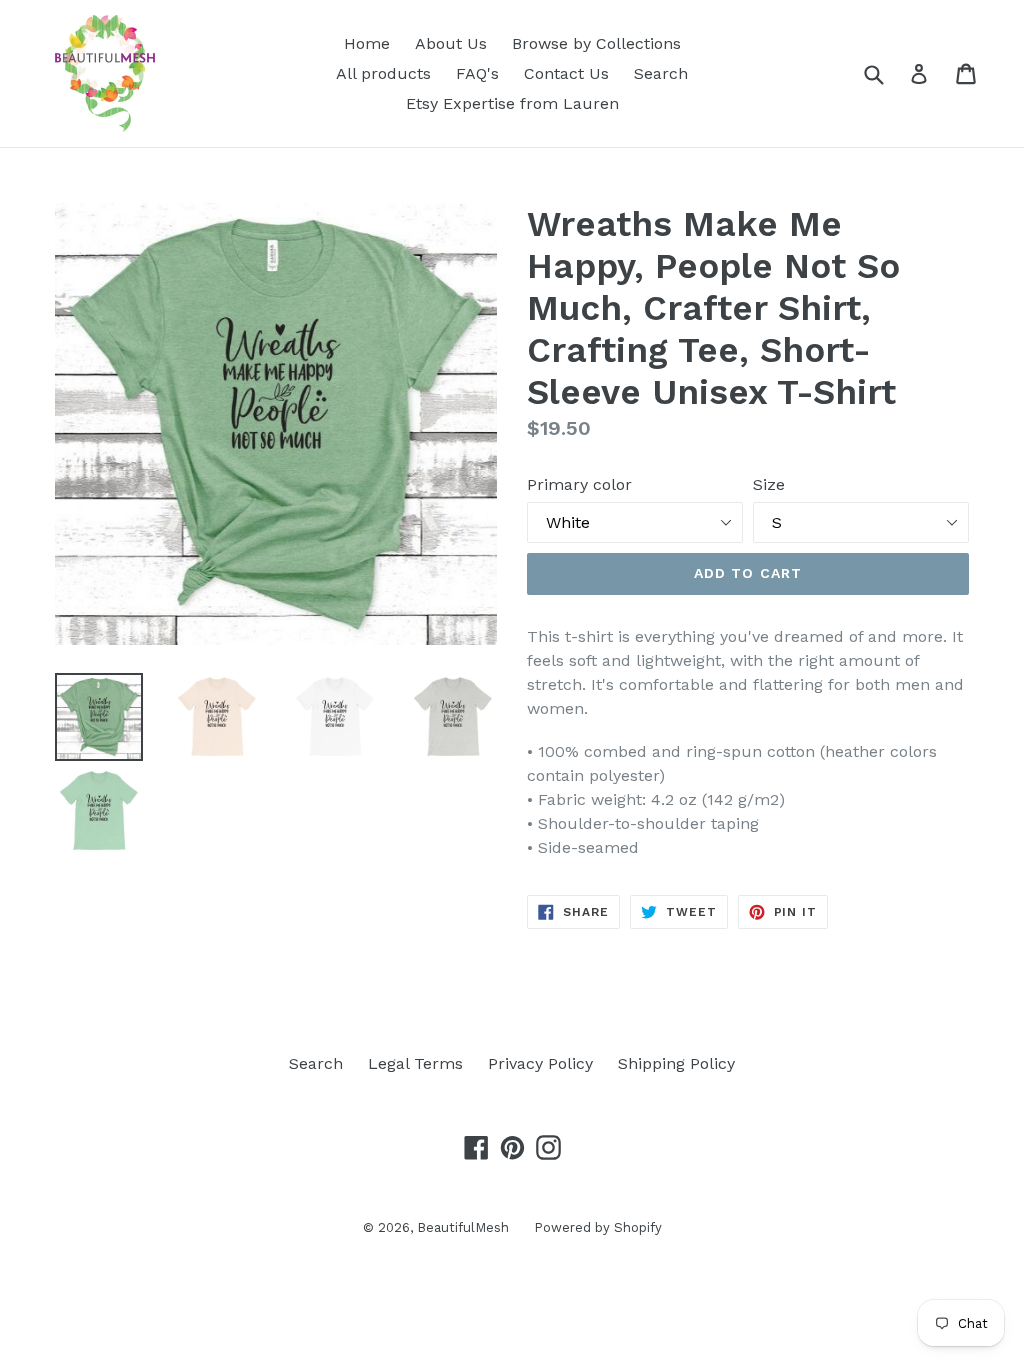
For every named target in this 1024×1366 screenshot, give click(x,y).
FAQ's (477, 73)
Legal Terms (415, 1063)
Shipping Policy (676, 1063)
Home (367, 43)
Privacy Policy (540, 1063)
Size (769, 484)
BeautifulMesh (463, 1227)
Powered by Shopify (598, 1227)
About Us (451, 43)
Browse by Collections (596, 43)
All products (383, 73)
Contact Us (566, 73)
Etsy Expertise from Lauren (512, 103)
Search (661, 73)
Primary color (579, 484)
